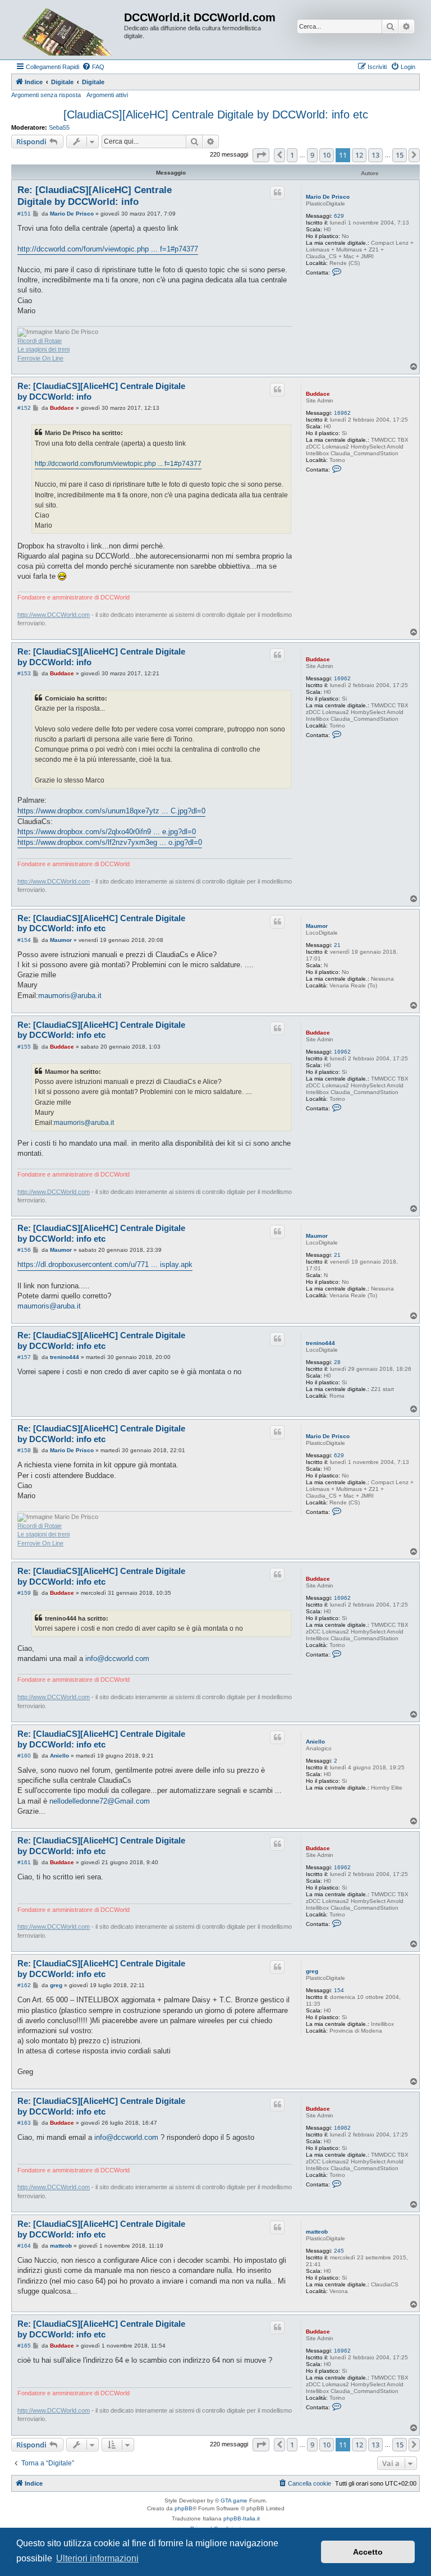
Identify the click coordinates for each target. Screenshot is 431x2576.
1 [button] (292, 155)
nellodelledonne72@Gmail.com (100, 1801)
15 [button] (400, 155)
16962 (342, 413)
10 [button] (327, 155)
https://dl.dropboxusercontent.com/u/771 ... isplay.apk (105, 1264)
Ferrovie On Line (40, 358)
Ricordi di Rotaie (40, 341)
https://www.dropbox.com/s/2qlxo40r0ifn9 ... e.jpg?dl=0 (107, 832)
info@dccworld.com (117, 1658)
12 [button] (359, 155)
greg (312, 1971)
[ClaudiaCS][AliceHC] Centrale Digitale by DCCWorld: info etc (216, 115)
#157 (24, 1357)
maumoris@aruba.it (70, 996)
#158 (24, 1450)
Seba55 (59, 127)
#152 (24, 408)
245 (339, 2251)
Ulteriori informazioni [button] (97, 2558)
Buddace (318, 394)
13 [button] (375, 155)
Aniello (315, 1742)
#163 (24, 2123)
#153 (24, 673)
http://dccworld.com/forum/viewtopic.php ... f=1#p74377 (108, 249)
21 (337, 945)
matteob (317, 2232)
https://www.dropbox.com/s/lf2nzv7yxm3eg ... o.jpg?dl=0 (110, 842)
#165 (24, 2346)
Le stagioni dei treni (43, 349)
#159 (24, 1593)
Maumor (317, 926)
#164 (24, 2246)
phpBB (184, 2508)
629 (339, 216)
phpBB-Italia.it (242, 2518)
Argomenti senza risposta (46, 95)
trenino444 (320, 1343)
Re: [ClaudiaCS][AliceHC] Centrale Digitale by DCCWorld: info (95, 196)
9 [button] (312, 155)
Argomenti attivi (107, 95)
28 (337, 1362)
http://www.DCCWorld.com (54, 615)
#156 (24, 1250)
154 (339, 1990)
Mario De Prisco (328, 197)
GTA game (234, 2500)
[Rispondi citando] (277, 193)
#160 (24, 1756)
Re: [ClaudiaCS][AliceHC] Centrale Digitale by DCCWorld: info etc (101, 923)
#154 (24, 940)
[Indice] (69, 30)
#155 (24, 1047)
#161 (24, 1862)
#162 (24, 1985)
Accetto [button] (368, 2552)
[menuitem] (93, 67)
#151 (24, 214)
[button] (261, 155)
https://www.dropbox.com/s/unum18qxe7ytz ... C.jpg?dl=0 (111, 811)
